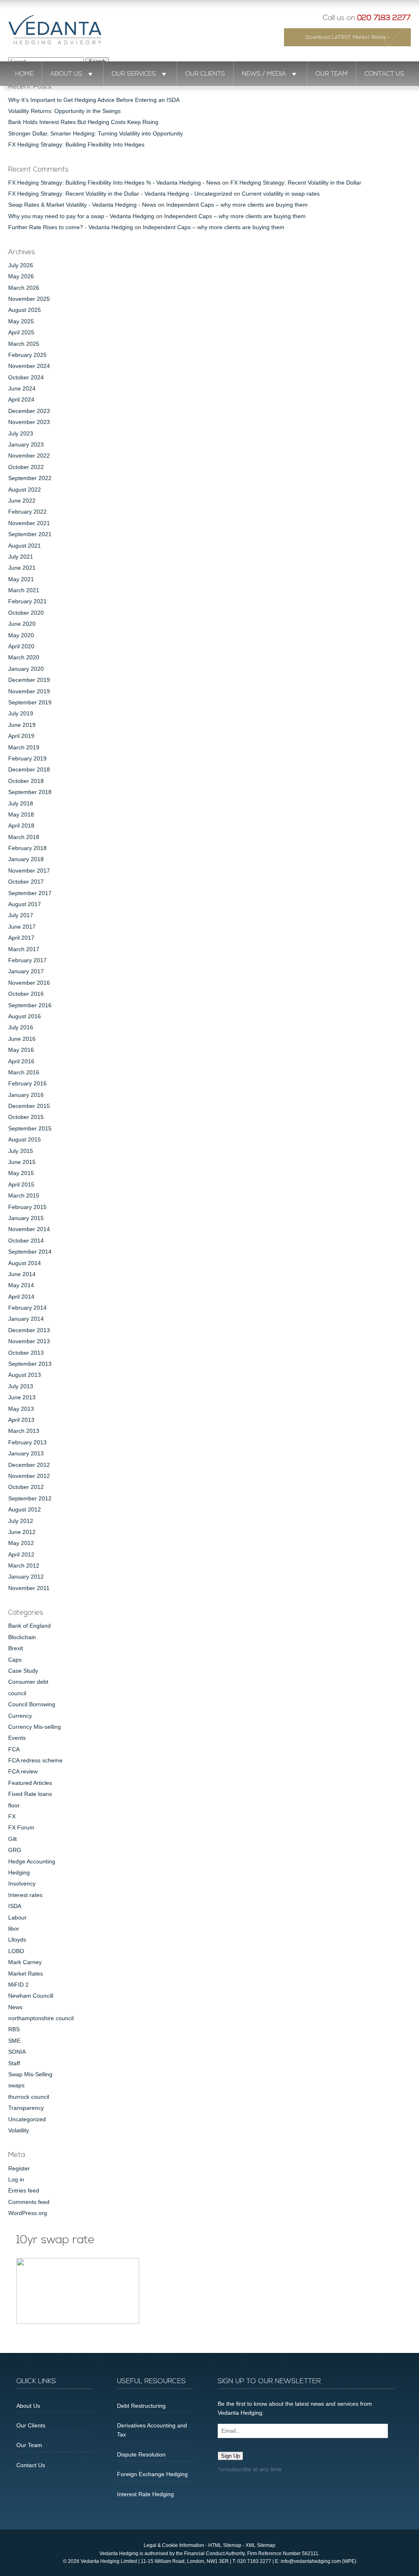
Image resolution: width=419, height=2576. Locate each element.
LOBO (16, 1951)
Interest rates (25, 1895)
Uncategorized (27, 2119)
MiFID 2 (18, 1985)
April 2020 (21, 646)
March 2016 (24, 1072)
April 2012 (21, 1554)
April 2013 (21, 1420)
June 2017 (22, 927)
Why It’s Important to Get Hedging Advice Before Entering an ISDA (94, 100)
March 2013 (24, 1431)
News (15, 2007)
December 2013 (29, 1330)
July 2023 (21, 433)
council (17, 1693)
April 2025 (21, 332)
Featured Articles (30, 1783)
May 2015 (21, 1173)
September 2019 (30, 702)
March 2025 (24, 344)
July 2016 (21, 1027)
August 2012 (25, 1509)
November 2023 (29, 422)
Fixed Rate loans (30, 1794)
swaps (16, 2085)
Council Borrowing (32, 1704)
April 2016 (21, 1061)
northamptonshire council (41, 2018)
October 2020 (26, 613)
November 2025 (29, 299)
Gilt (12, 1839)
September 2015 (30, 1128)
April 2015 (21, 1184)
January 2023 (26, 444)
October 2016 (26, 994)
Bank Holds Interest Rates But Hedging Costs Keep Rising (83, 122)
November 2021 (29, 523)
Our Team (332, 74)
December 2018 (29, 769)
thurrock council (29, 2097)
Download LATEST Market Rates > (348, 37)
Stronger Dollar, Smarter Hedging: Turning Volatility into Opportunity (96, 133)
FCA (14, 1749)
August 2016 (25, 1016)
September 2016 (30, 1005)
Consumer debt (28, 1682)
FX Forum (21, 1827)
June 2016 (22, 1039)
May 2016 (21, 1050)
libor (14, 1929)
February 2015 (27, 1207)
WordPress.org (28, 2213)
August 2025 (25, 310)
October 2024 (26, 377)
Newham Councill (31, 1996)
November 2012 (29, 1476)
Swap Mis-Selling (30, 2074)
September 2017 (30, 893)
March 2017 (24, 949)
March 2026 (24, 288)
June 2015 (22, 1162)
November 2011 (29, 1588)
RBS (14, 2029)
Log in (16, 2179)
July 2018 (21, 803)
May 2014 (21, 1285)
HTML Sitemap (225, 2545)
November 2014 (29, 1229)
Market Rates (26, 1974)
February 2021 (27, 601)
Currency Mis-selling (35, 1727)
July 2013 (21, 1386)
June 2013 (22, 1397)
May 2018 (21, 814)
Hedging (19, 1872)
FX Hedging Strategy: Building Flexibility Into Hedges (76, 144)
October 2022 (26, 467)
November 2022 (29, 456)
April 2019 (21, 736)
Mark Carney (25, 1962)
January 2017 (26, 971)
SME (14, 2041)
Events (17, 1738)
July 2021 (21, 557)
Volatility (19, 2130)
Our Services (134, 74)
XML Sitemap (260, 2545)
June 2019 (22, 725)
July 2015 (21, 1151)
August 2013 (25, 1375)
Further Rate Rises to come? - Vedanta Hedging (71, 227)
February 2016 (27, 1083)
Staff (14, 2063)
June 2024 (22, 388)
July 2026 (21, 265)
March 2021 (24, 590)
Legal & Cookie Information (174, 2545)
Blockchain (22, 1637)
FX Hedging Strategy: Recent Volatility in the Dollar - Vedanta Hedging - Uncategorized (120, 194)
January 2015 (26, 1218)
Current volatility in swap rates (281, 194)
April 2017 (21, 938)
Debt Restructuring (141, 2406)
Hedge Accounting (32, 1861)
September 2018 (30, 792)
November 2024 (29, 366)
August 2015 (25, 1139)
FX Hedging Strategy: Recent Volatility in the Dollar (296, 183)
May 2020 (21, 635)
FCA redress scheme (35, 1760)
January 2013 (26, 1453)
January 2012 (26, 1577)
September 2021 (30, 534)
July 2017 (21, 915)
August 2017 (25, 904)
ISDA (15, 1906)
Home (24, 74)
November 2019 (29, 691)
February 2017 (27, 960)
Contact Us (384, 74)
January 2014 (26, 1319)
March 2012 (24, 1565)
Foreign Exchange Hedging (152, 2474)
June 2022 (22, 501)
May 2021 (21, 579)
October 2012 (26, 1487)
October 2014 (26, 1241)
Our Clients (205, 74)
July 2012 (21, 1521)
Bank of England (29, 1626)
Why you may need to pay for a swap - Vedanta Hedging (81, 216)
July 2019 (21, 713)
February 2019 (27, 758)
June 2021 (22, 568)
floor (14, 1805)
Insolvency (22, 1884)
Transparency (26, 2108)
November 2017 (29, 871)
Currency (20, 1716)
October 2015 (26, 1117)
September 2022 (30, 478)
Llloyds (17, 1940)
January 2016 (26, 1095)
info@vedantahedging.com (311, 2561)
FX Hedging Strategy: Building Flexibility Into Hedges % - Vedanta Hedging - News (114, 183)
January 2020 (26, 669)
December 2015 (29, 1106)
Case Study (23, 1671)
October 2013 (26, 1353)
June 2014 (22, 1274)
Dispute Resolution (141, 2454)
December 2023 (29, 411)
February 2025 (27, 355)
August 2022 (25, 489)
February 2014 (27, 1308)
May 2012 (21, 1543)
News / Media (264, 74)
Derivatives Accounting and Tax (152, 2430)
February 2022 (27, 512)
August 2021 (25, 546)
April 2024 (21, 399)
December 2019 (29, 680)
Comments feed (29, 2202)
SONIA (17, 2052)
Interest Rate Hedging (145, 2494)
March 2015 (24, 1196)
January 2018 (26, 859)
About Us (66, 74)
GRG (15, 1850)
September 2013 (30, 1364)
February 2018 (27, 848)
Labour (17, 1917)
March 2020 (24, 657)
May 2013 (21, 1409)
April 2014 (21, 1297)
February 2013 (27, 1442)
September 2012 (30, 1498)
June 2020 (22, 624)
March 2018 (24, 837)
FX (12, 1816)
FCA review (23, 1771)
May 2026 (21, 276)
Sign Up (230, 2456)
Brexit (16, 1648)
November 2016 (29, 983)
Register (19, 2168)
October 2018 (26, 781)
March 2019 (24, 747)
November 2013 (29, 1341)
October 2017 (26, 882)
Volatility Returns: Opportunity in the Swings (64, 111)
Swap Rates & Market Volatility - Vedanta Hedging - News (82, 205)
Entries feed (24, 2190)
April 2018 (21, 826)
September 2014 (30, 1252)
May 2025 (21, 321)
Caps (15, 1660)
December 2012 (29, 1465)
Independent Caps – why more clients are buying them (237, 205)
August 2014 (25, 1263)
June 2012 (22, 1532)
